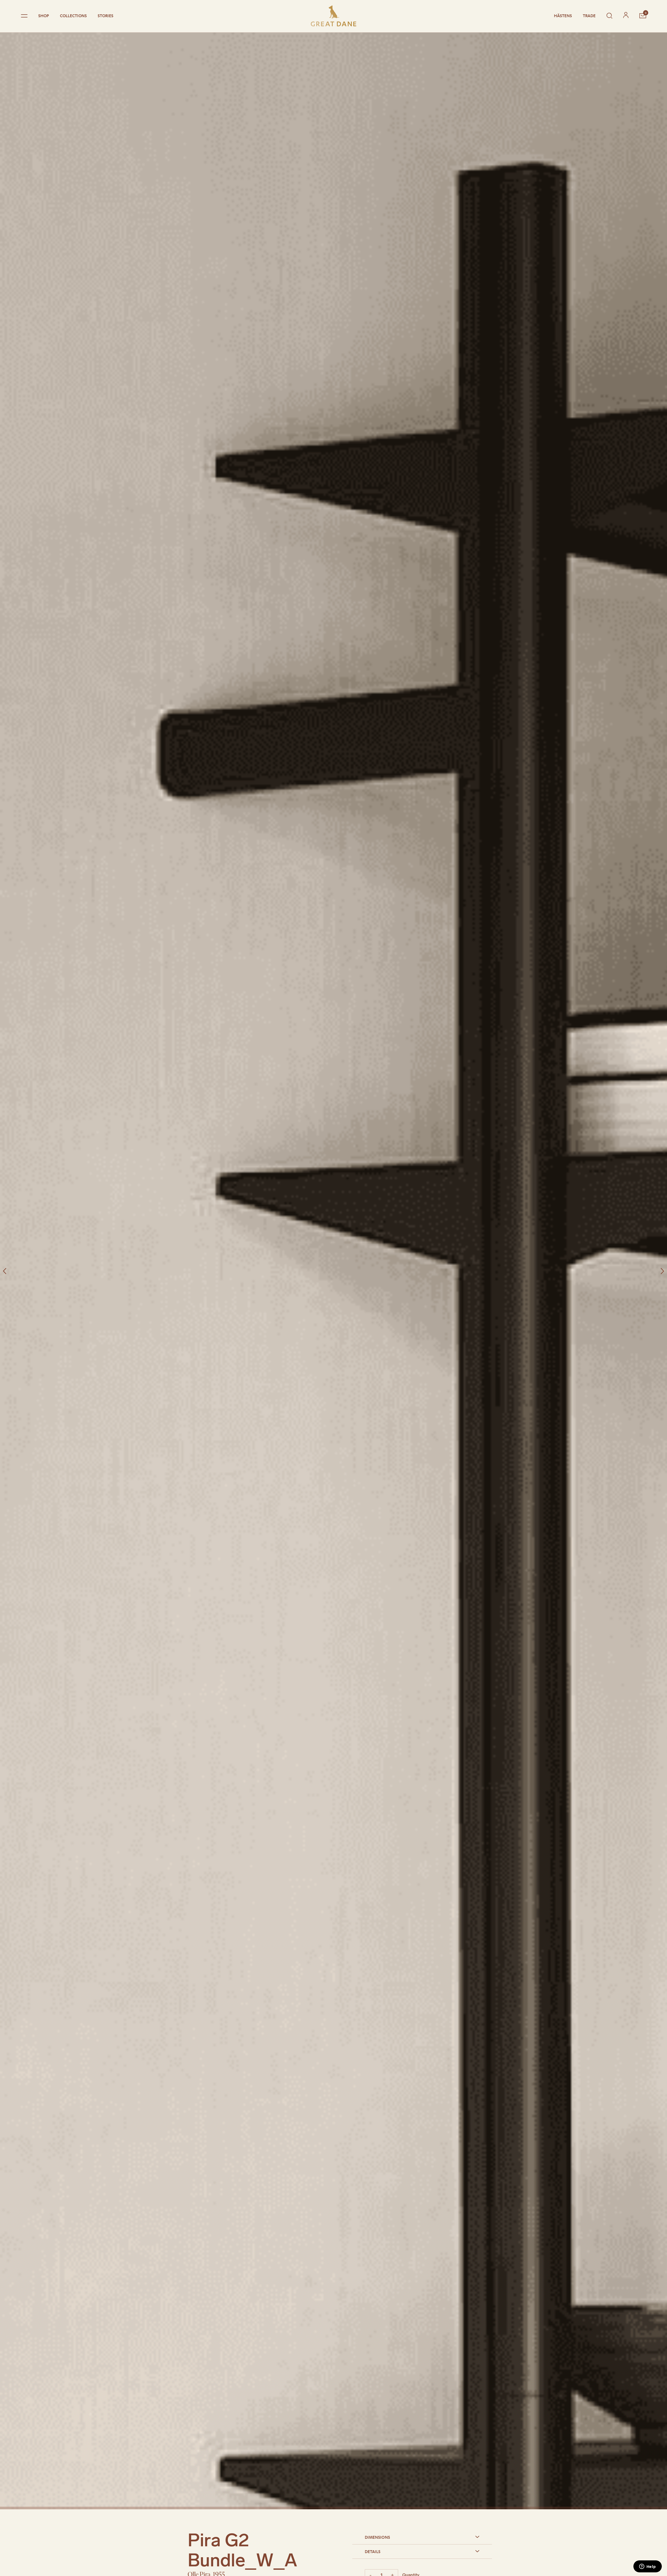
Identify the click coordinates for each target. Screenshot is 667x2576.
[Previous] (5, 1271)
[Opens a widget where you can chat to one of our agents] (647, 2567)
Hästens (563, 16)
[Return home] (333, 16)
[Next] (662, 1271)
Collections (73, 16)
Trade (589, 16)
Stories (106, 16)
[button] (422, 2537)
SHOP (44, 16)
